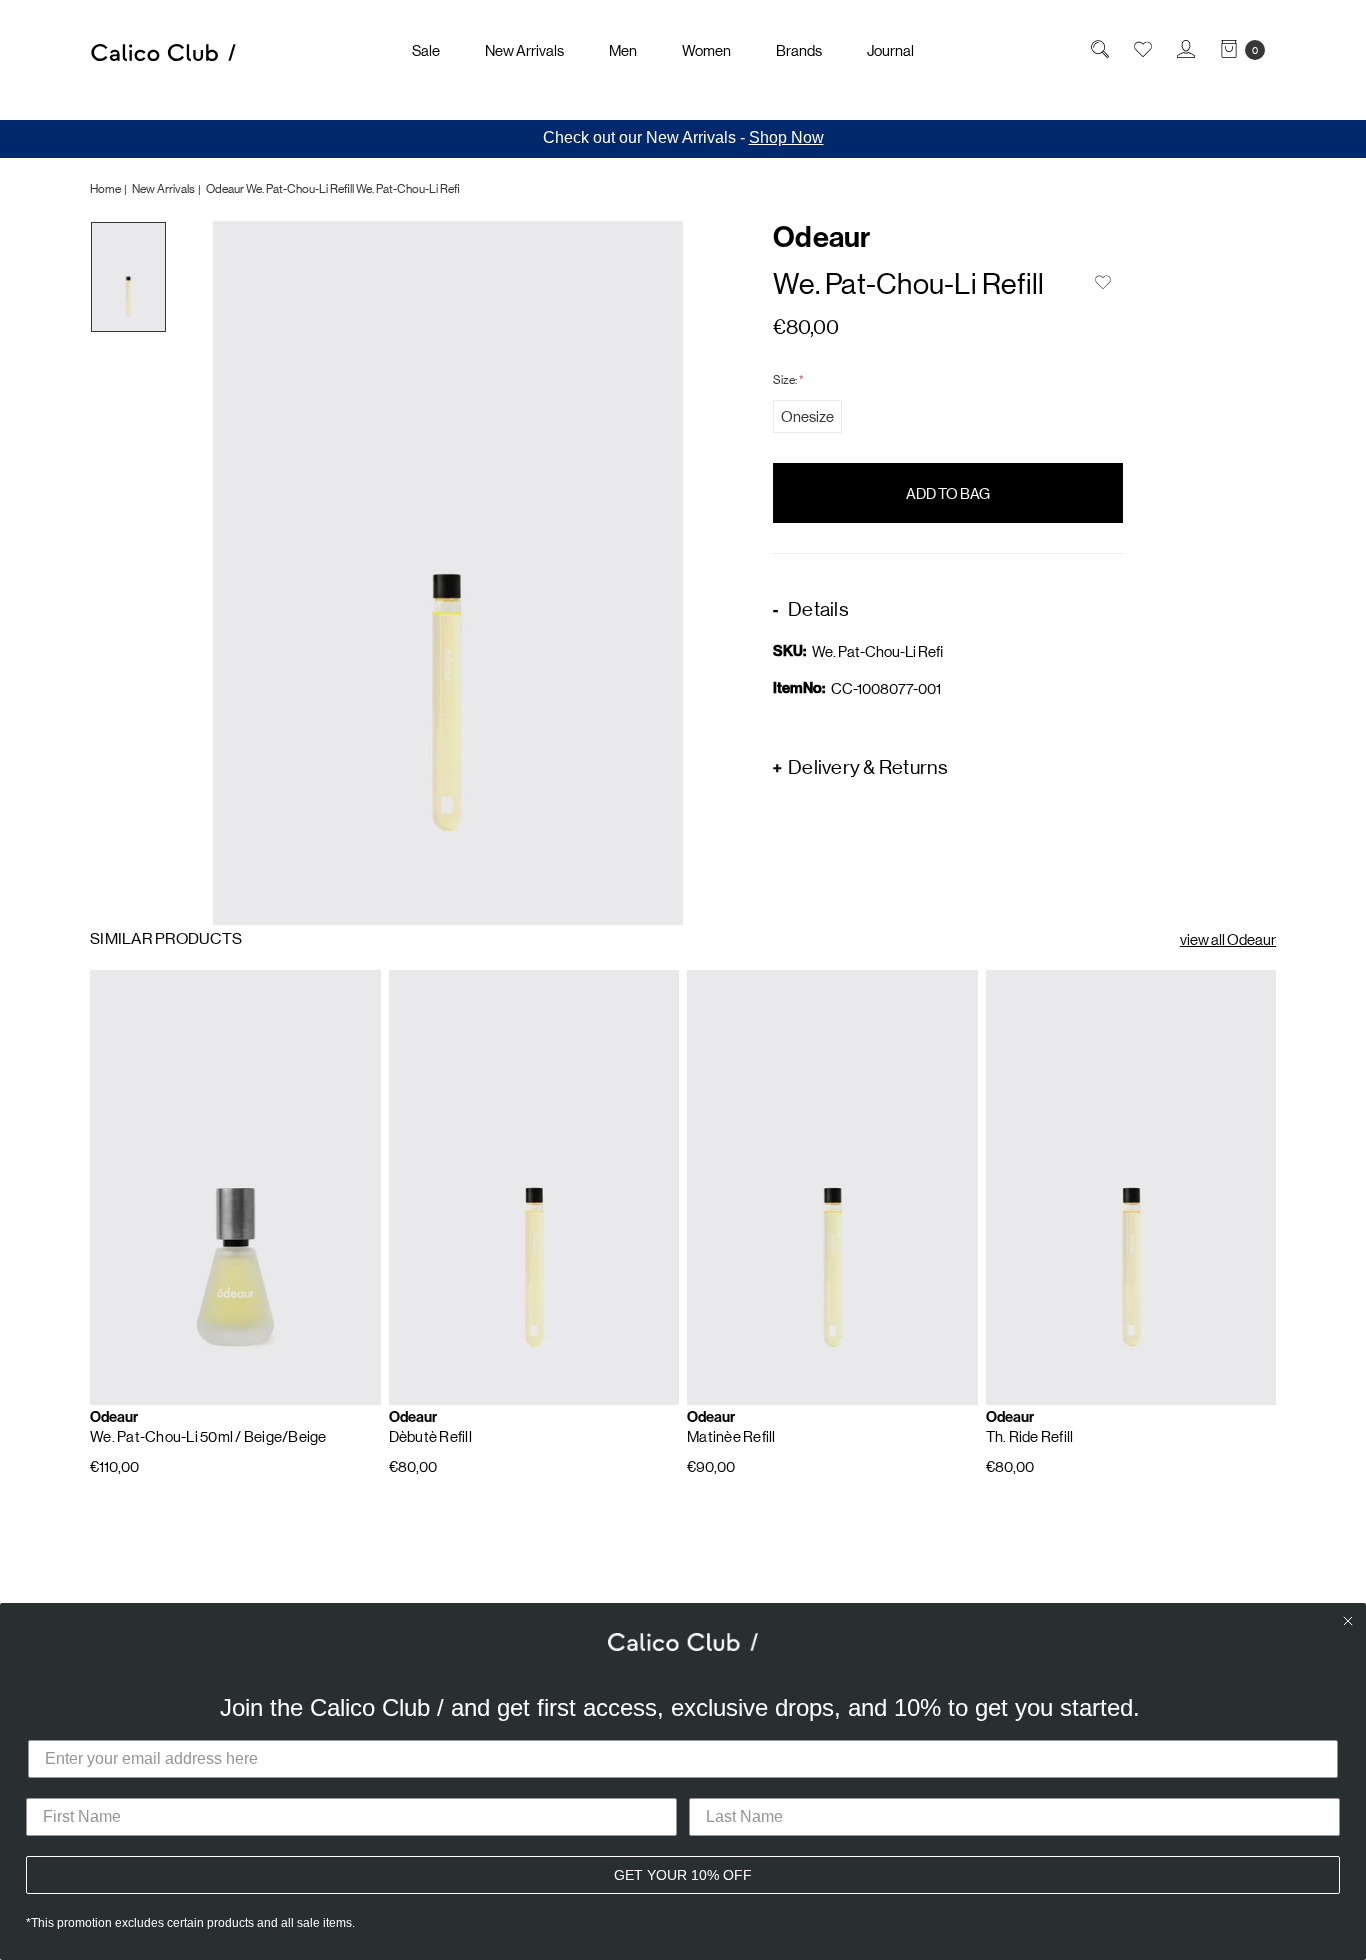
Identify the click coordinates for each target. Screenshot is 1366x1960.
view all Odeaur (1228, 939)
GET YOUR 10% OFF (683, 1875)
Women (706, 50)
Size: (788, 379)
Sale (426, 50)
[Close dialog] (1348, 1621)
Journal (890, 50)
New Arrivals (524, 50)
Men (623, 50)
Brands (799, 50)
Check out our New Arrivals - (683, 137)
